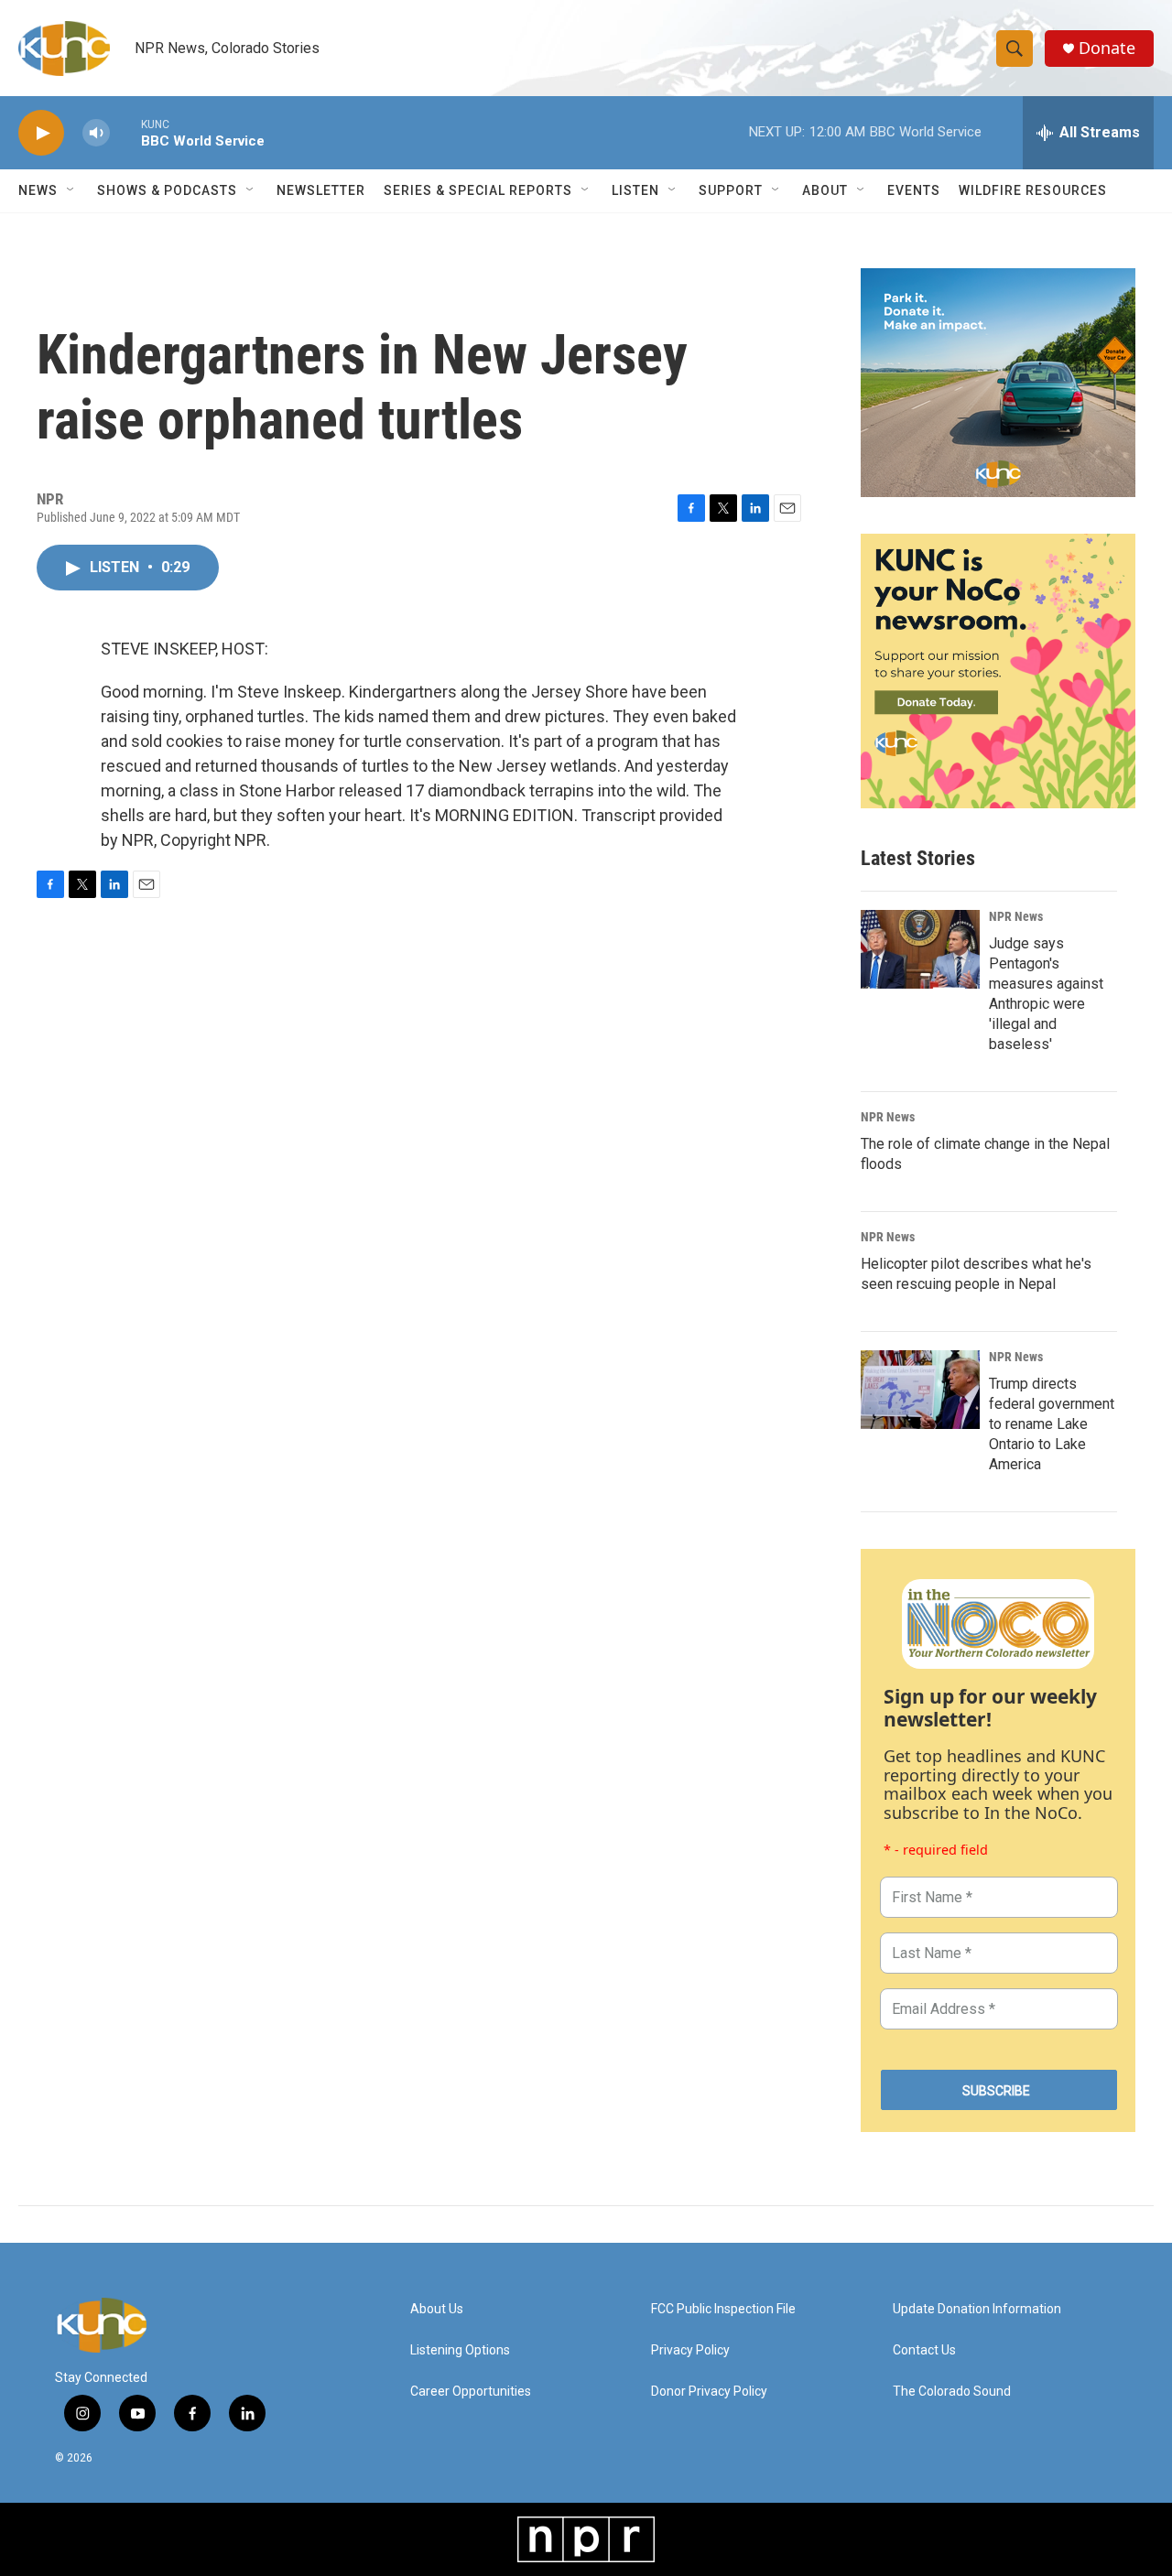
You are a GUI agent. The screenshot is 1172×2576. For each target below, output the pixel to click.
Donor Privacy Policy (709, 2392)
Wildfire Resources (1033, 190)
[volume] (96, 133)
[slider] (125, 132)
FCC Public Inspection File (723, 2309)
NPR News (1016, 916)
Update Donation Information (977, 2309)
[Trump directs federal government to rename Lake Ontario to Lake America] (920, 1390)
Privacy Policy (690, 2350)
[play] (41, 133)
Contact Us (924, 2350)
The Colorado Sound (952, 2392)
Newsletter (321, 190)
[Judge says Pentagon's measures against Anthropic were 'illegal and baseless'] (920, 949)
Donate (1107, 48)
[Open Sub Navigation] (71, 190)
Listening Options (460, 2350)
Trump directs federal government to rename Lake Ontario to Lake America (1052, 1424)
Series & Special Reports (478, 190)
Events (914, 190)
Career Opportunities (471, 2392)
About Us (437, 2309)
